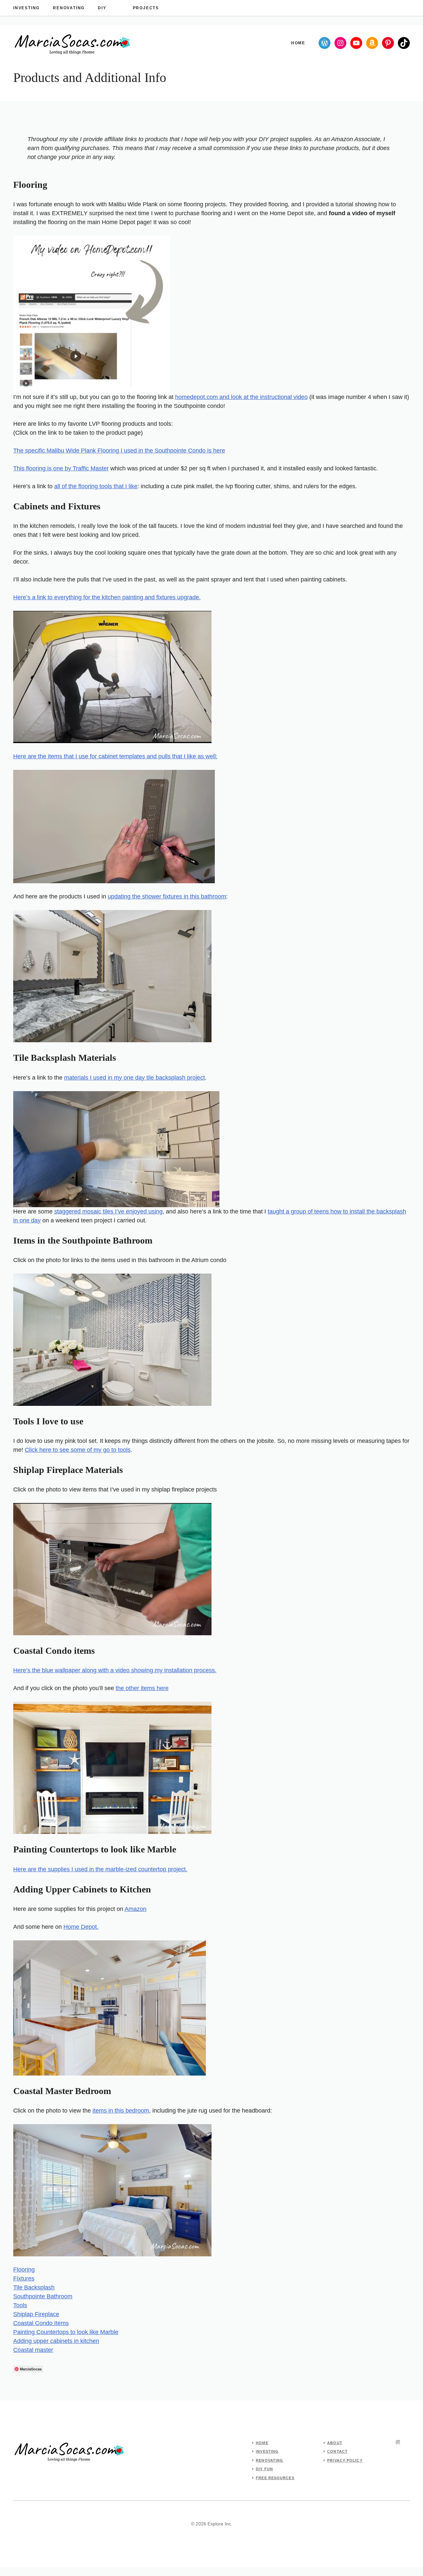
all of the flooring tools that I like (96, 486)
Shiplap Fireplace (36, 2314)
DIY (102, 8)
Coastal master (33, 2350)
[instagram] (398, 2442)
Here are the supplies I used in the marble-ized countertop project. (100, 1869)
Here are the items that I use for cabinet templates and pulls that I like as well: (115, 756)
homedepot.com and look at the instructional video (241, 397)
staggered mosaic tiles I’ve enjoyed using (108, 1211)
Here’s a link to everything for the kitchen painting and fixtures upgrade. (107, 597)
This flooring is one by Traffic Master (61, 468)
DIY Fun (264, 2469)
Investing (26, 8)
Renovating (69, 8)
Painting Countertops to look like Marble (66, 2332)
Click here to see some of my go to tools (78, 1450)
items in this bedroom (121, 2111)
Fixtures (24, 2279)
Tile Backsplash (34, 2287)
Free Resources (275, 2478)
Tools (20, 2305)
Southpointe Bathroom (43, 2296)
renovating (269, 2460)
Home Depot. (81, 1927)
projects (146, 8)
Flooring (24, 2270)
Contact (337, 2451)
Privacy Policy (345, 2460)
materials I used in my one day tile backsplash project (135, 1078)
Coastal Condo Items (41, 2323)
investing (267, 2451)
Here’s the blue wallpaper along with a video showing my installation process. (115, 1670)
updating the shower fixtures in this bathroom (167, 896)
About (335, 2443)
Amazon (135, 1909)
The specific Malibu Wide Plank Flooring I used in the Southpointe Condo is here (119, 451)
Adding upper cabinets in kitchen (56, 2341)
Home (298, 43)
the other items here (142, 1688)
